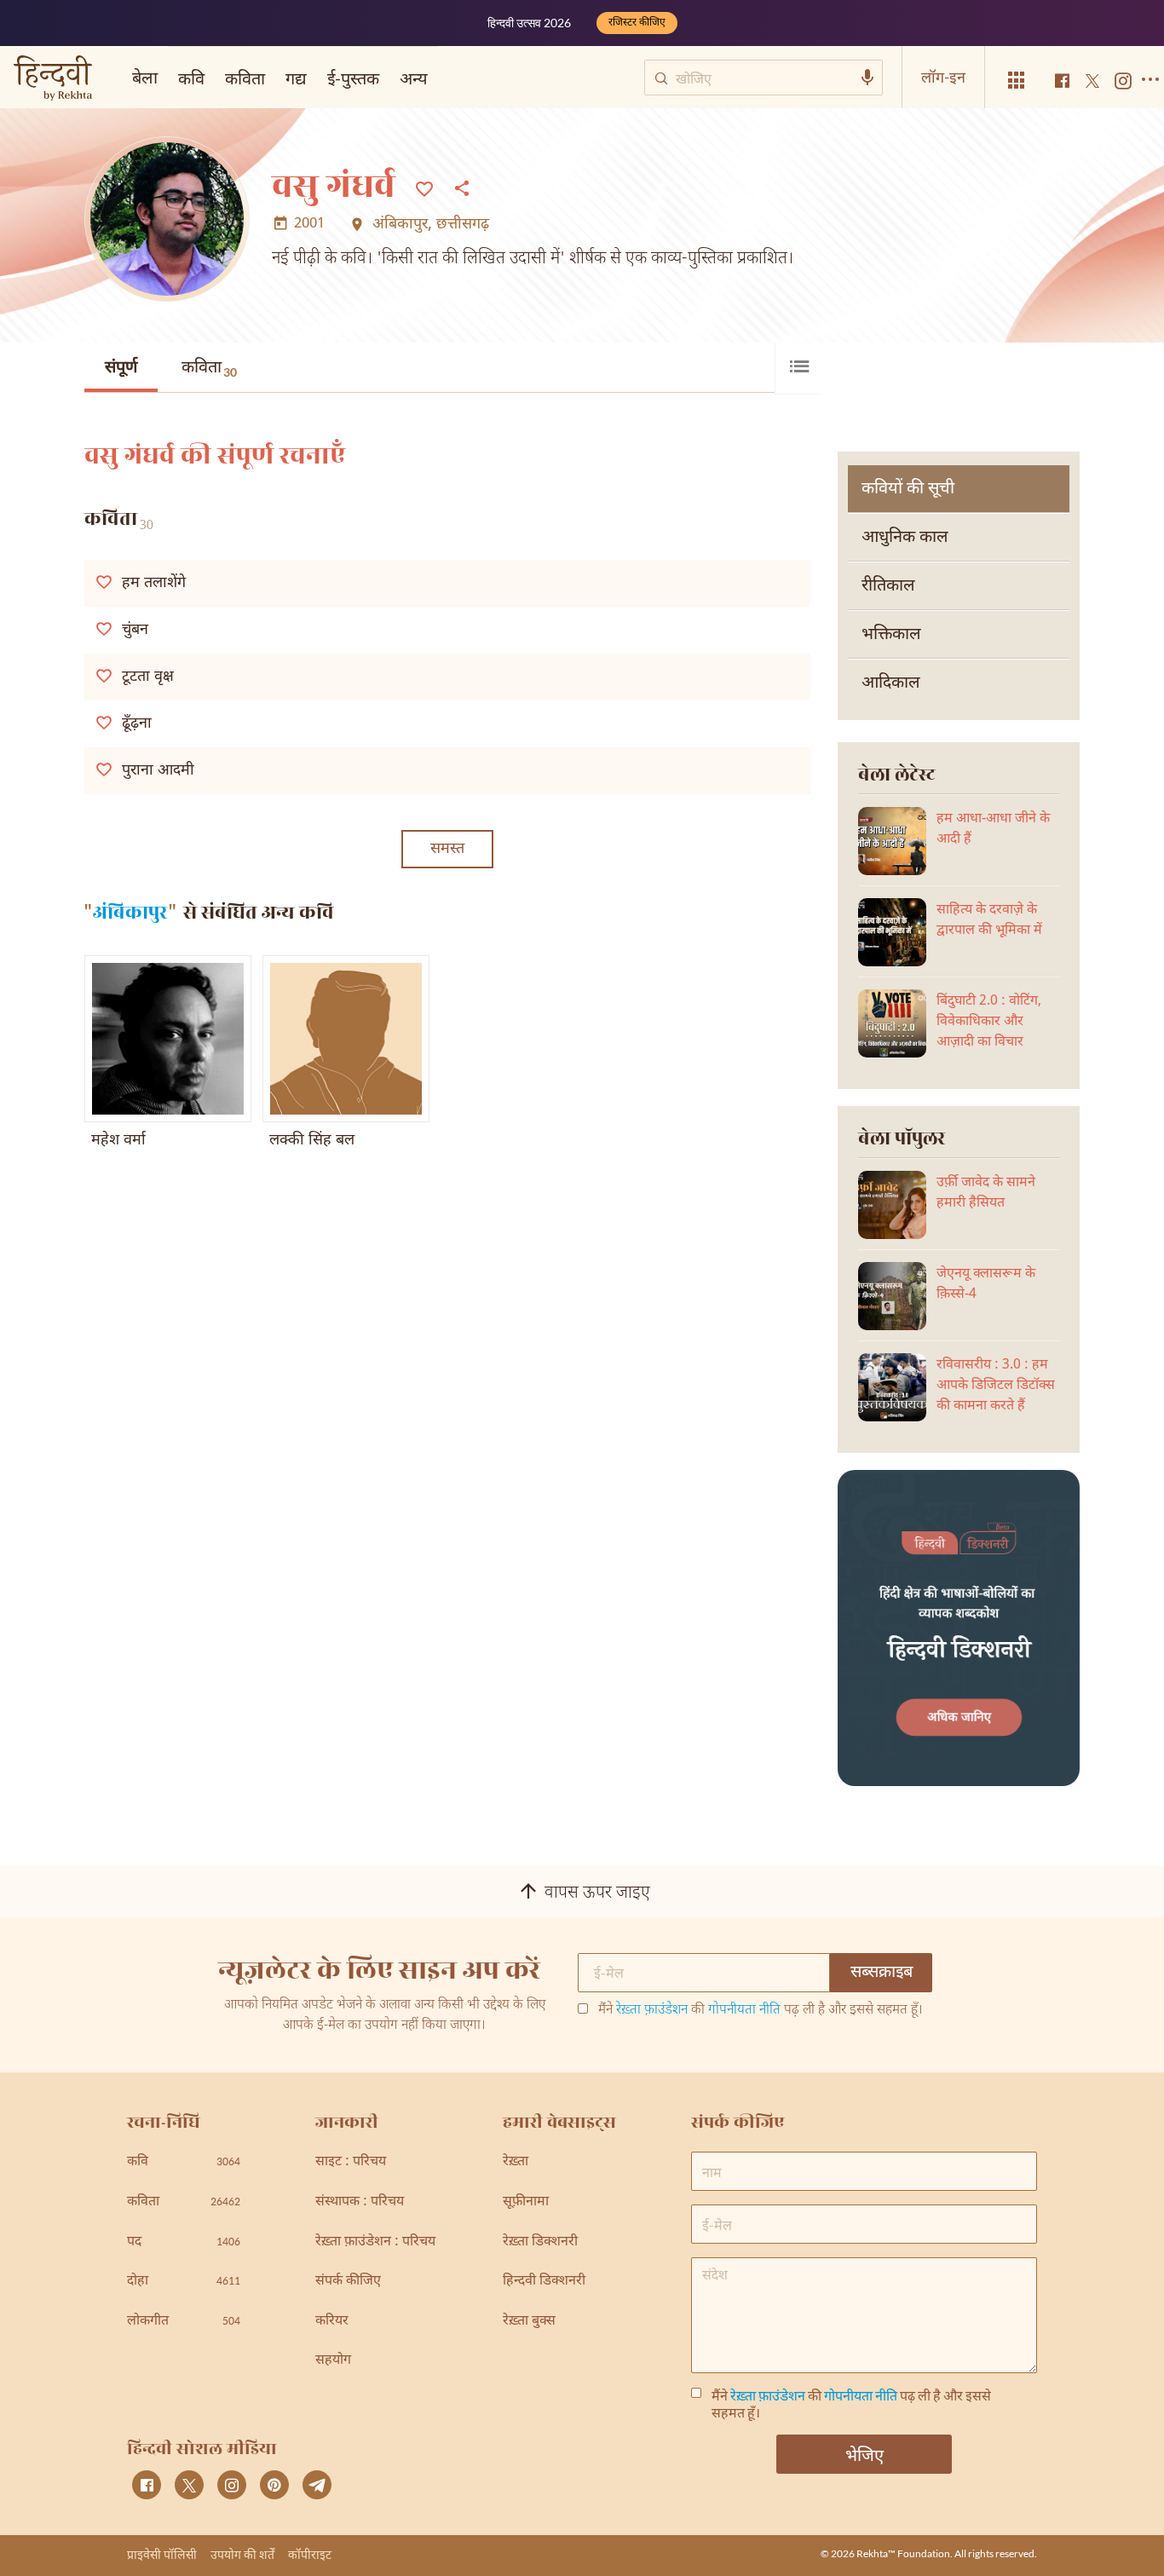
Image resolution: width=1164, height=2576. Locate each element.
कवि (191, 78)
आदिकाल (891, 683)
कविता (209, 368)
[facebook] (147, 2485)
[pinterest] (274, 2485)
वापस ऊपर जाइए (597, 1893)
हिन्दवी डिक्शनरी (544, 2282)
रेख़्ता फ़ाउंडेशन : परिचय (375, 2242)
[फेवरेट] (424, 187)
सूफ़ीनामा (526, 2202)
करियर (332, 2322)
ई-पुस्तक (353, 78)
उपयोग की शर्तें (242, 2554)
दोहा (184, 2282)
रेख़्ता (516, 2162)
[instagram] (232, 2485)
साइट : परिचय (351, 2162)
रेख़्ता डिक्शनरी (540, 2242)
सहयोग (333, 2361)
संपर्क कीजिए (348, 2282)
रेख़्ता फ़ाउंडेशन (652, 2011)
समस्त (447, 849)
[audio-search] (867, 78)
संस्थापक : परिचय (360, 2202)
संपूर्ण (121, 368)
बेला (145, 77)
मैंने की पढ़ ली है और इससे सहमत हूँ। (761, 2011)
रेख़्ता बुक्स (529, 2322)
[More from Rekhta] (1017, 81)
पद (184, 2242)
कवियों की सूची (908, 489)
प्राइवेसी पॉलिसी (162, 2554)
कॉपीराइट (310, 2554)
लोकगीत (184, 2322)
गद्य (296, 78)
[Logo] (53, 80)
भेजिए (864, 2454)
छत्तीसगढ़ (463, 225)
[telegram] (317, 2485)
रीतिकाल (888, 586)
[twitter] (189, 2485)
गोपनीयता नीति (744, 2011)
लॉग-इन (943, 77)
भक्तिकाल (891, 635)
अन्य (414, 78)
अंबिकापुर (400, 225)
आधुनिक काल (905, 538)
